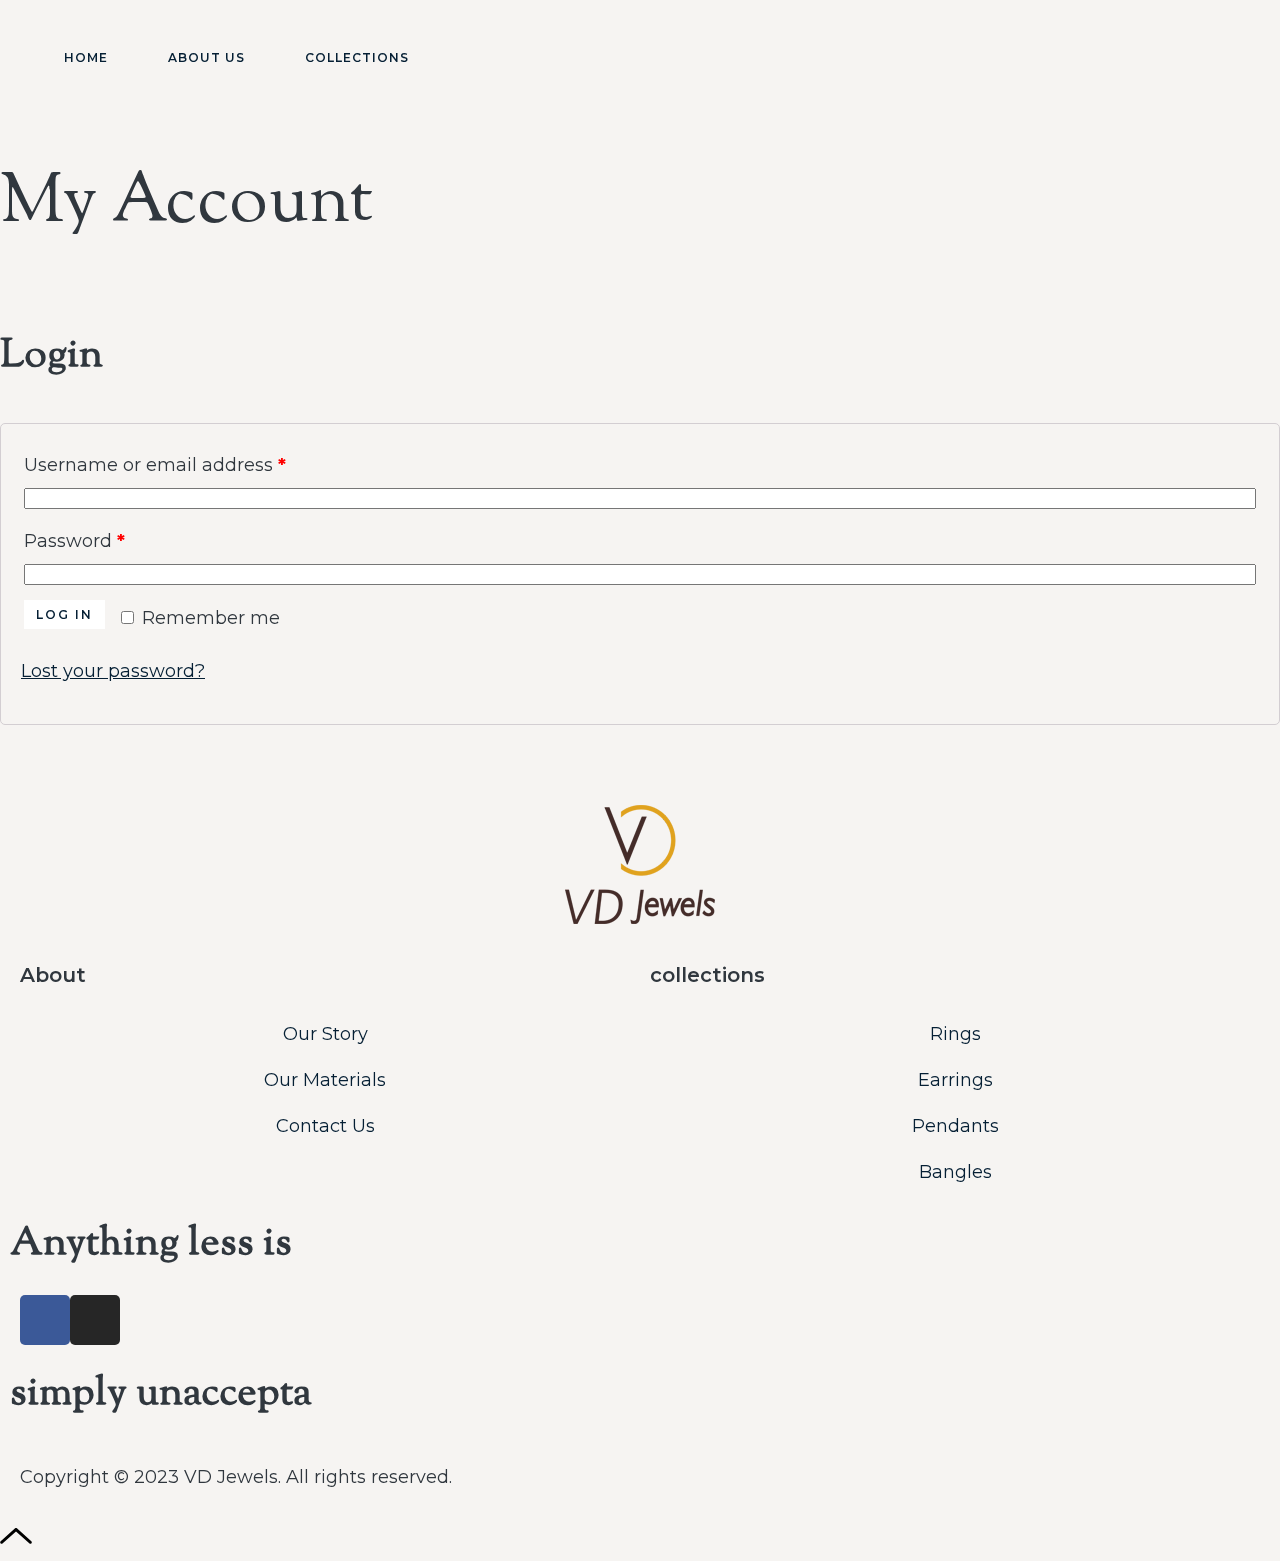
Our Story (325, 1034)
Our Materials (325, 1080)
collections (707, 975)
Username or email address (196, 461)
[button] (1204, 61)
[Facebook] (45, 1320)
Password (115, 537)
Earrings (955, 1080)
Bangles (955, 1172)
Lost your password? (113, 671)
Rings (955, 1034)
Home (86, 57)
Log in (64, 614)
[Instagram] (95, 1320)
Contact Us (325, 1126)
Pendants (955, 1126)
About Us (206, 57)
